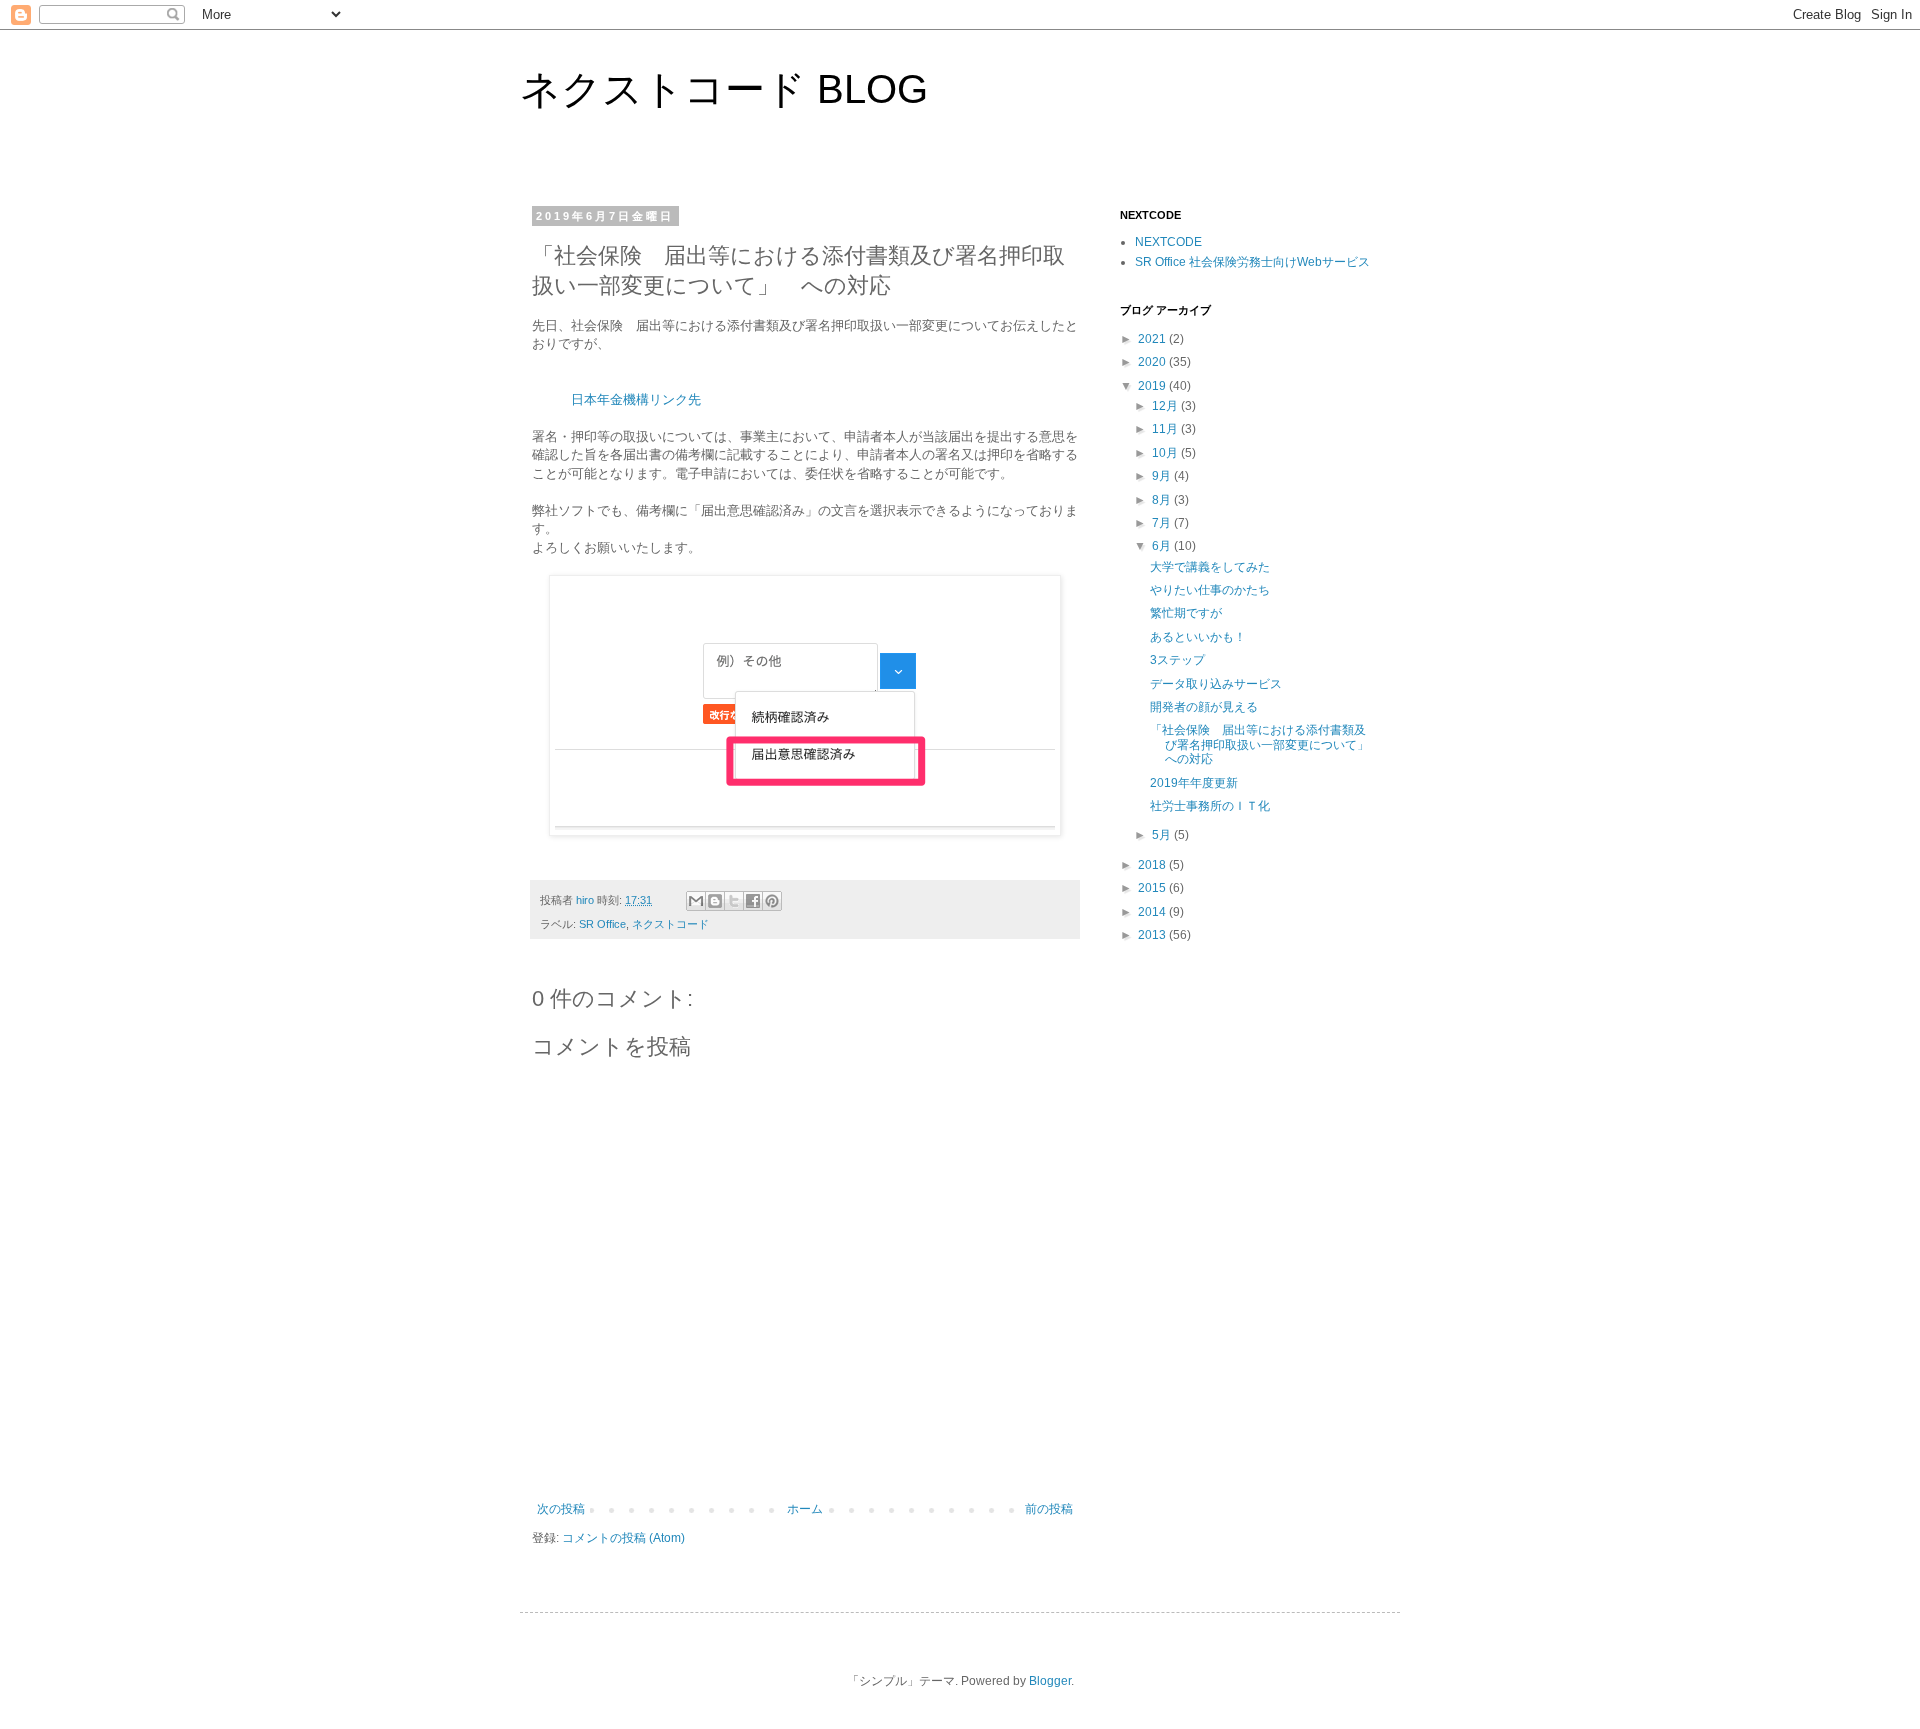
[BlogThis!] (715, 901)
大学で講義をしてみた (1210, 567)
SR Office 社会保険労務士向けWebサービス (1252, 262)
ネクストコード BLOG (724, 89)
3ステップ (1177, 660)
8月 (1163, 500)
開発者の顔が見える (1204, 707)
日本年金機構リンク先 (636, 399)
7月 (1163, 523)
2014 (1153, 912)
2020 (1153, 362)
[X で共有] (734, 901)
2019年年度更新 (1194, 783)
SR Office (602, 924)
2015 (1153, 888)
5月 (1163, 835)
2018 (1153, 865)
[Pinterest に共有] (772, 901)
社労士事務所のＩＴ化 (1210, 806)
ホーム (805, 1509)
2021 (1153, 339)
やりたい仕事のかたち (1210, 590)
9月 (1163, 476)
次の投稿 (561, 1509)
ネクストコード (670, 924)
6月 (1163, 546)
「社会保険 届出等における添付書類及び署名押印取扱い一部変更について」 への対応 (1265, 744)
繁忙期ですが (1186, 613)
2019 (1153, 386)
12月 (1166, 406)
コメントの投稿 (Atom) (623, 1538)
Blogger (1050, 1681)
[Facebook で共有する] (753, 901)
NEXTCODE (1168, 242)
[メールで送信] (696, 901)
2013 (1153, 935)
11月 (1166, 429)
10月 (1166, 453)
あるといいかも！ (1198, 637)
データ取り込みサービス (1216, 684)
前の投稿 (1049, 1509)
